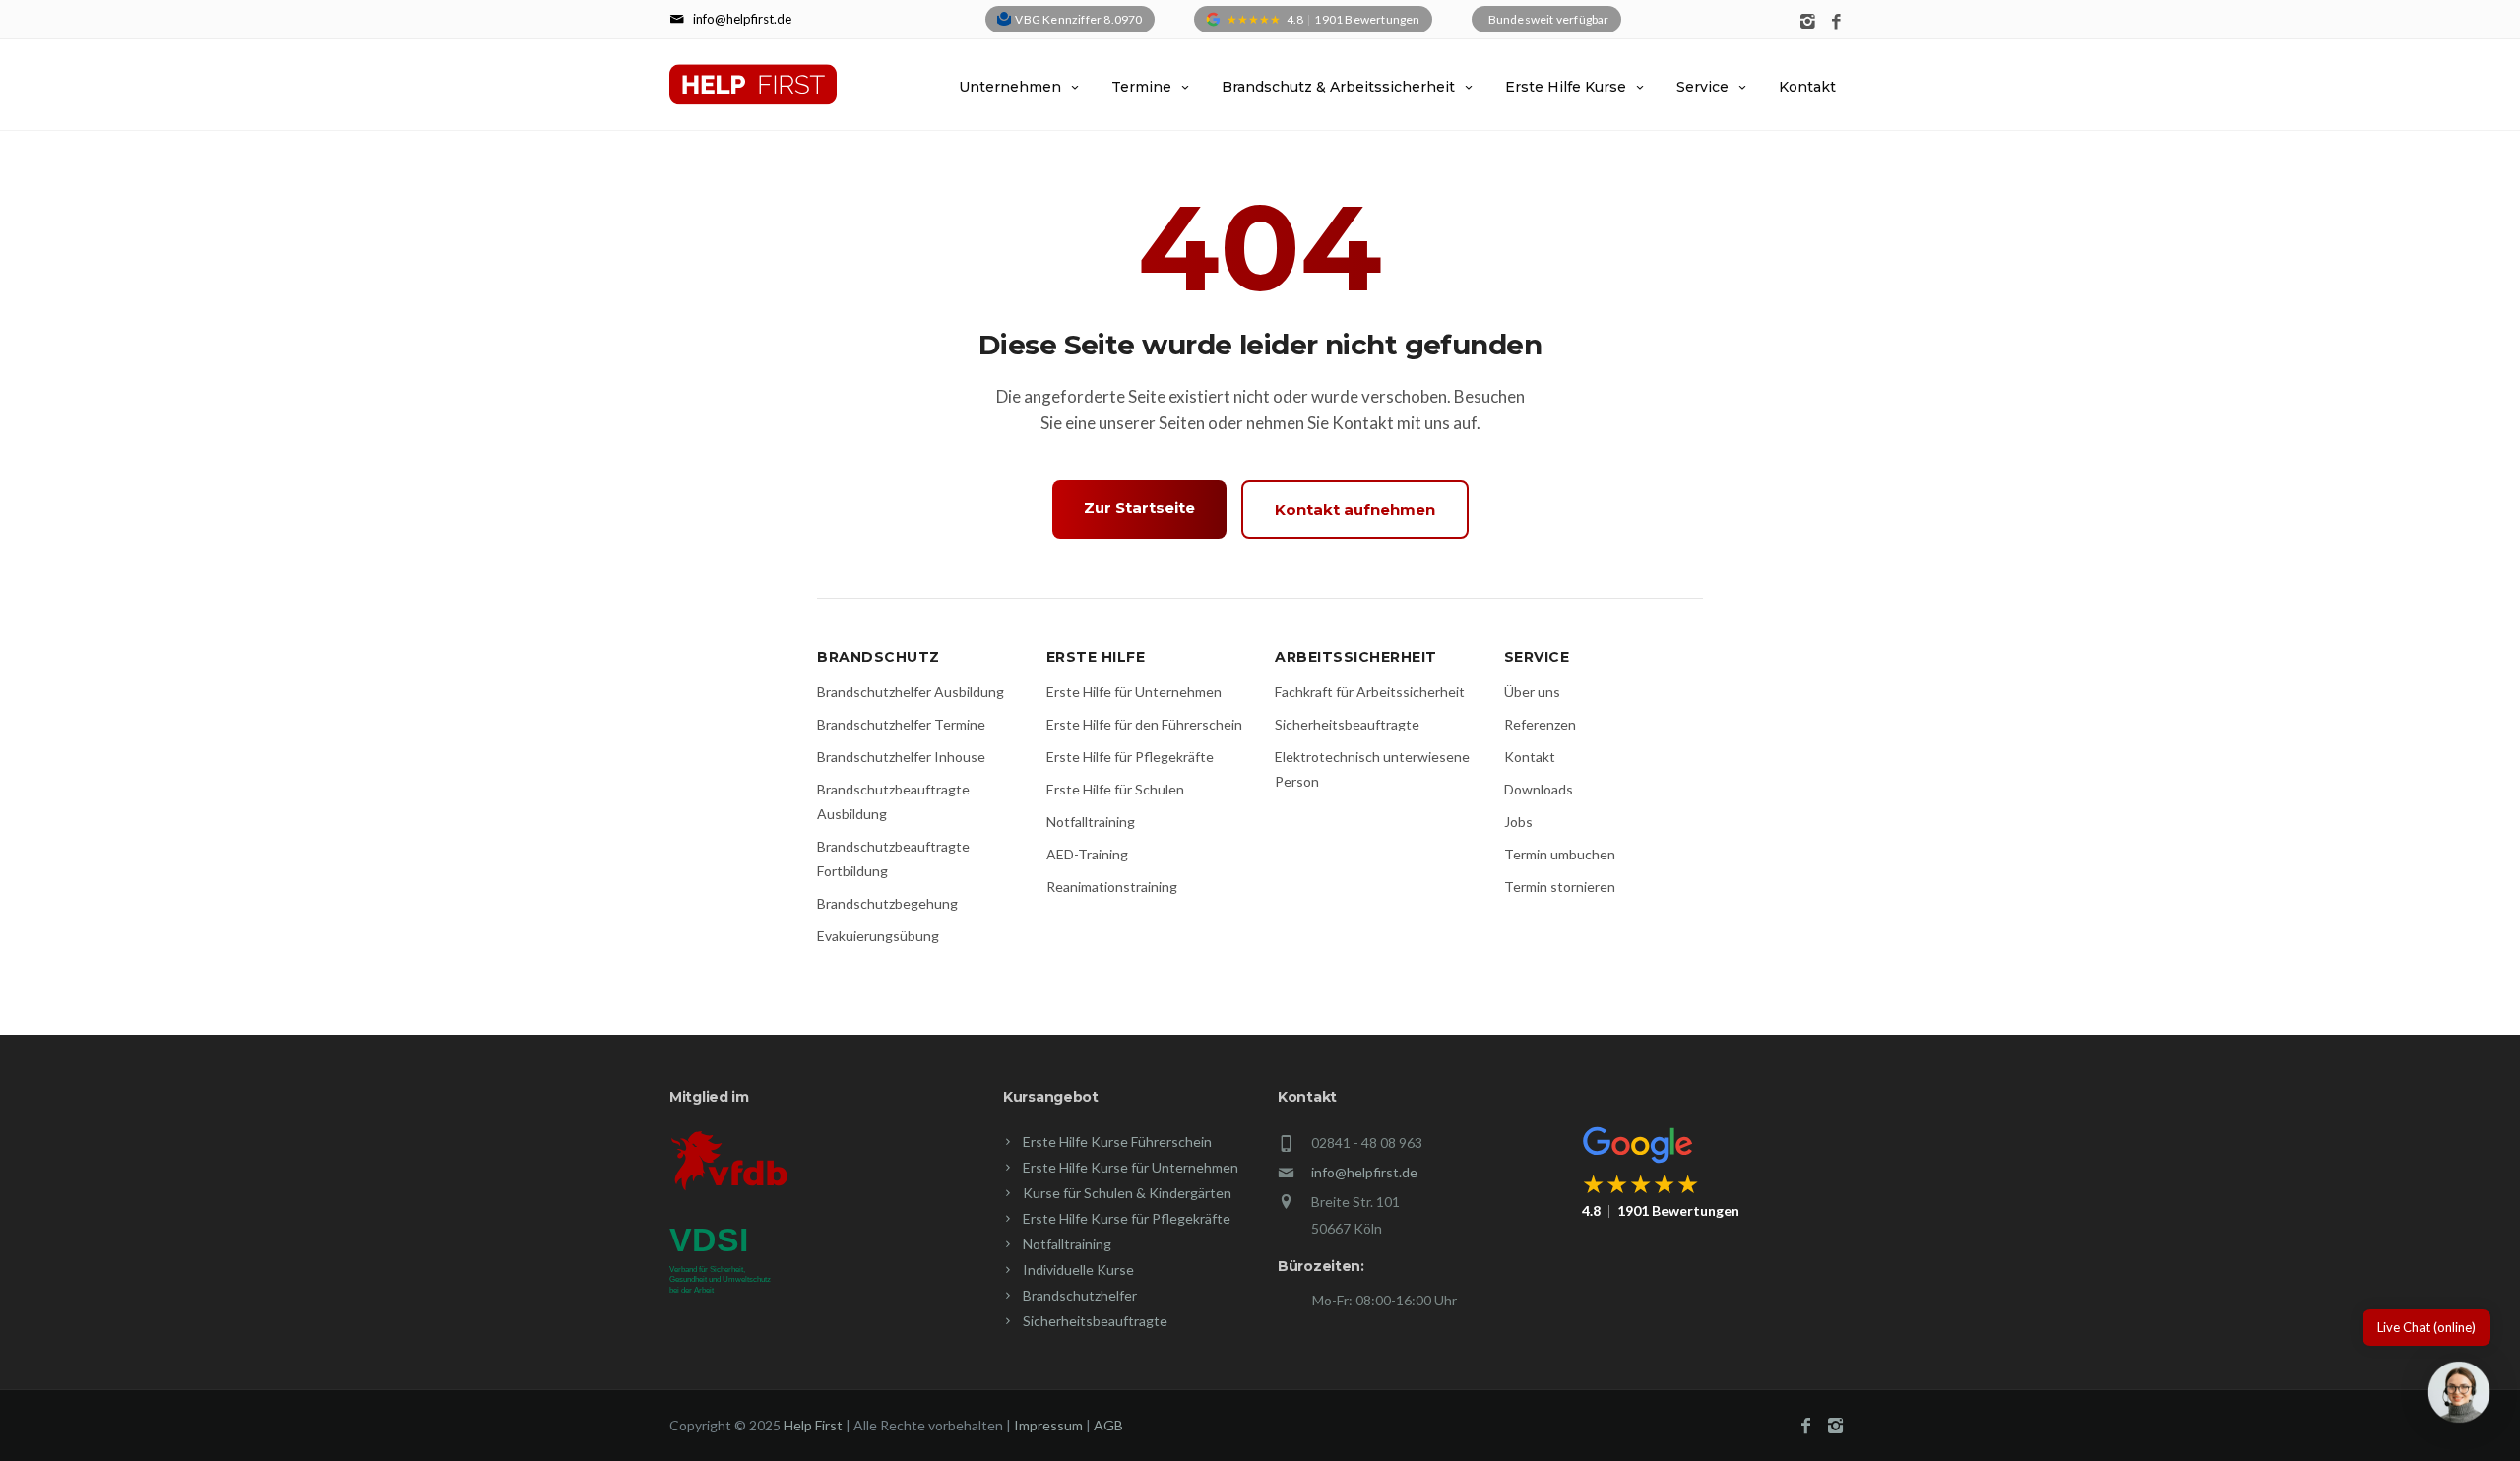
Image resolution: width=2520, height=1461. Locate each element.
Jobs (1518, 822)
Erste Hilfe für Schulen (1115, 789)
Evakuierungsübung (878, 936)
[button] (2459, 1396)
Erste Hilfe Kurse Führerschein (1117, 1142)
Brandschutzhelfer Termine (901, 724)
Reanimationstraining (1112, 887)
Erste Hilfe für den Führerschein (1144, 724)
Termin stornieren (1560, 887)
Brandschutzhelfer (1080, 1295)
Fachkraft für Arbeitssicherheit (1370, 692)
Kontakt (1807, 87)
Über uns (1532, 692)
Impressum (1048, 1425)
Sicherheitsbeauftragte (1347, 724)
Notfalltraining (1091, 822)
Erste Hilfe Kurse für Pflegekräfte (1127, 1218)
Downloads (1539, 789)
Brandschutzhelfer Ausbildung (911, 692)
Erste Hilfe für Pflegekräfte (1130, 757)
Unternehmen (1010, 87)
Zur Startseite (1139, 508)
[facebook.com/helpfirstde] (1836, 22)
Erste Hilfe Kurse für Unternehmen (1131, 1167)
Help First (813, 1425)
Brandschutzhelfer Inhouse (901, 757)
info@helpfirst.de (1364, 1172)
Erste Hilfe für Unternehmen (1134, 692)
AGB (1108, 1425)
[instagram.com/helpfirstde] (1808, 22)
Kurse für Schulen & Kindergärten (1127, 1193)
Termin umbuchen (1560, 854)
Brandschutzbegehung (887, 903)
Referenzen (1540, 724)
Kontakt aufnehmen (1355, 509)
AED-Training (1087, 854)
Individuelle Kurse (1078, 1270)
